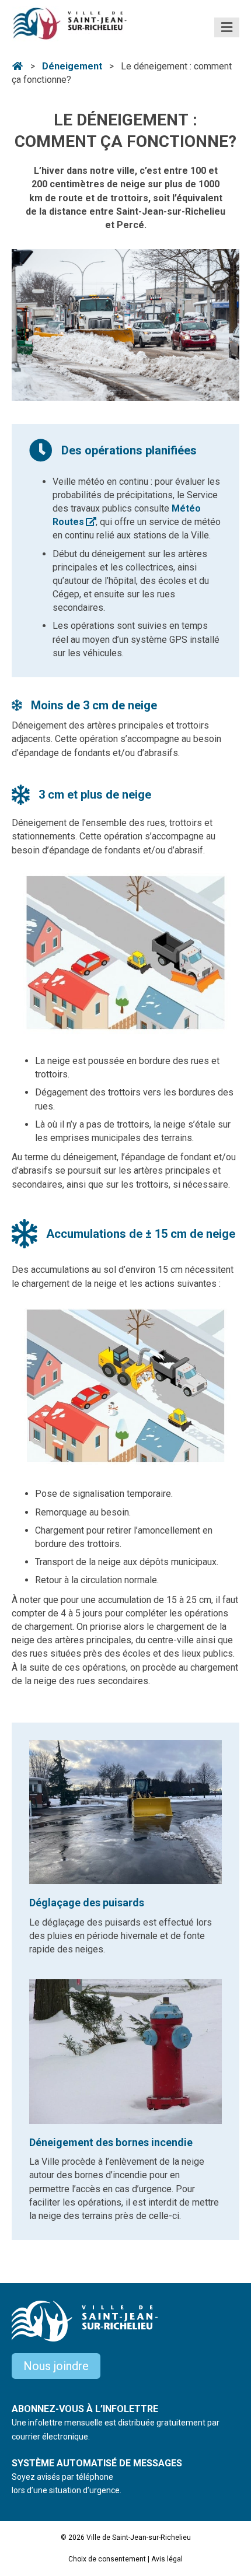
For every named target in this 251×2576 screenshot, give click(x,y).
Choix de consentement (107, 2559)
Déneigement (72, 66)
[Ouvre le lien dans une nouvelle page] (125, 324)
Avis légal (167, 2559)
